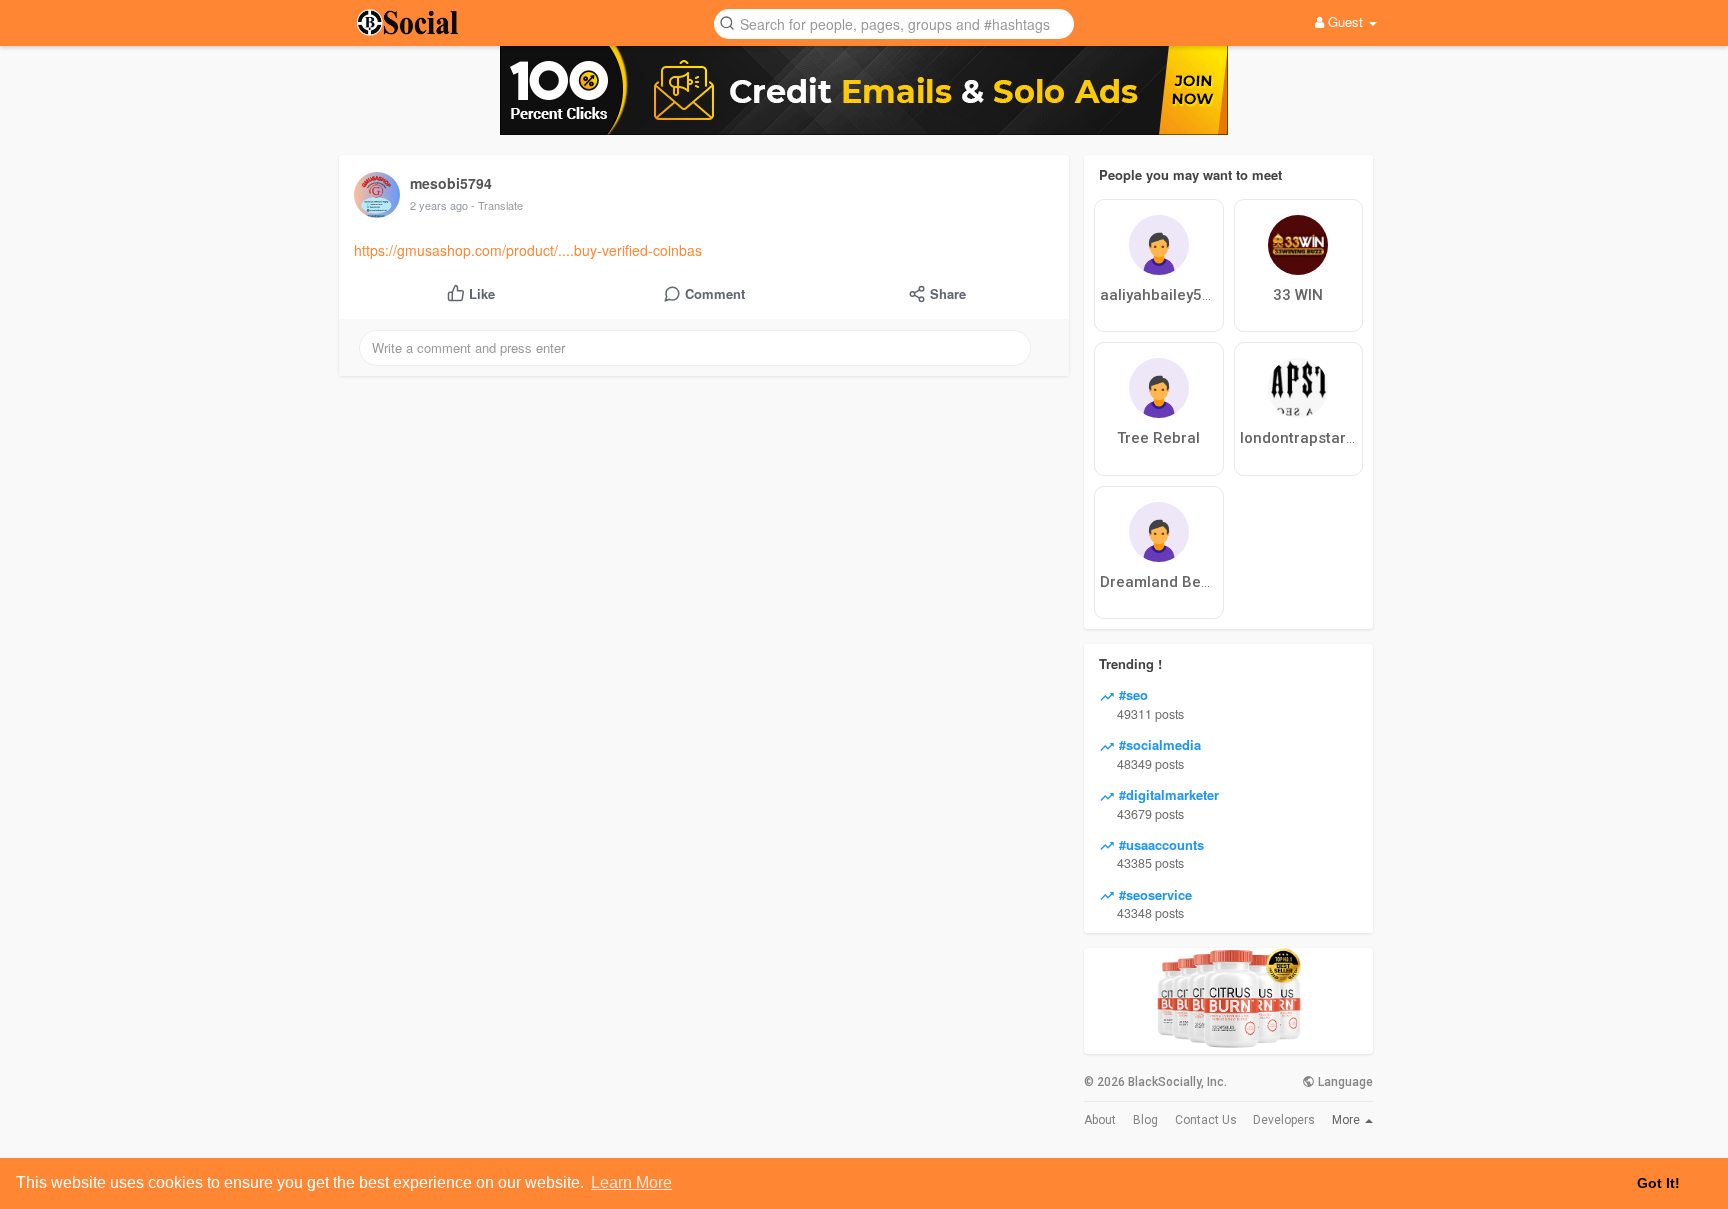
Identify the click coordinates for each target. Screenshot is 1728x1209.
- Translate (497, 205)
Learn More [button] (631, 1182)
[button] (894, 22)
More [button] (1347, 1120)
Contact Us (1206, 1120)
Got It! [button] (1658, 1183)
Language (1344, 1082)
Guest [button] (1345, 21)
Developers (1284, 1120)
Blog (1145, 1120)
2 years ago (439, 205)
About (1100, 1120)
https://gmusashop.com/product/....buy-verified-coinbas (528, 250)
